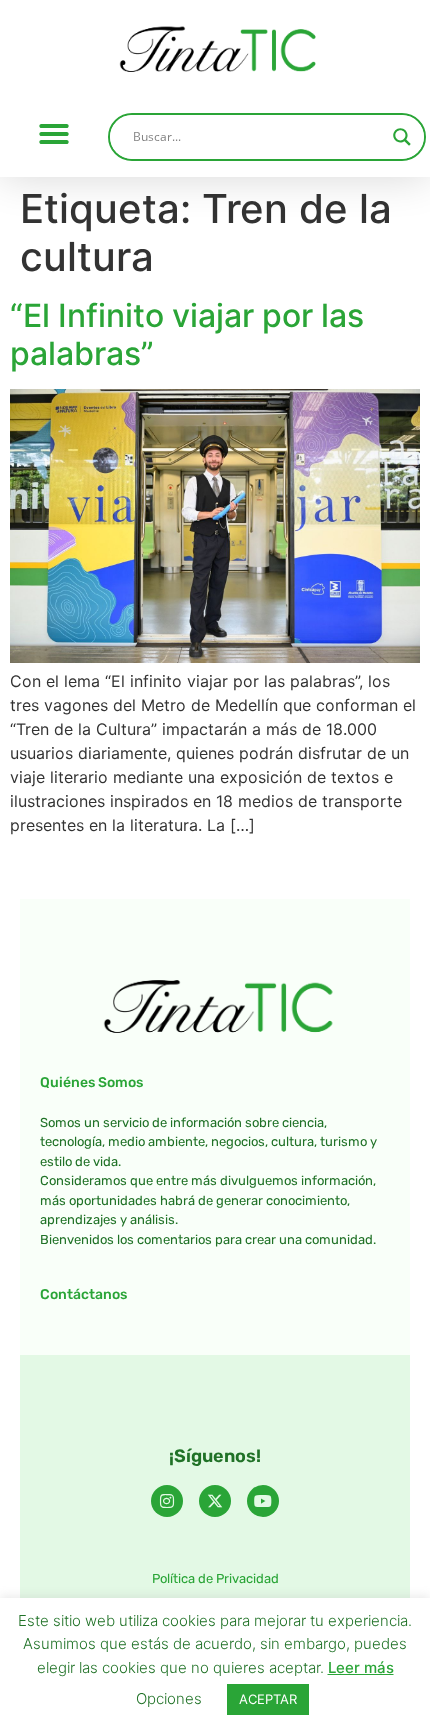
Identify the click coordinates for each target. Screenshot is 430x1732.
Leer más (361, 1667)
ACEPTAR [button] (268, 1699)
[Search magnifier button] (402, 137)
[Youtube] (263, 1501)
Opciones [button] (169, 1698)
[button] (54, 134)
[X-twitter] (215, 1501)
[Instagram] (167, 1501)
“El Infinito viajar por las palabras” (187, 334)
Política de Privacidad (215, 1578)
